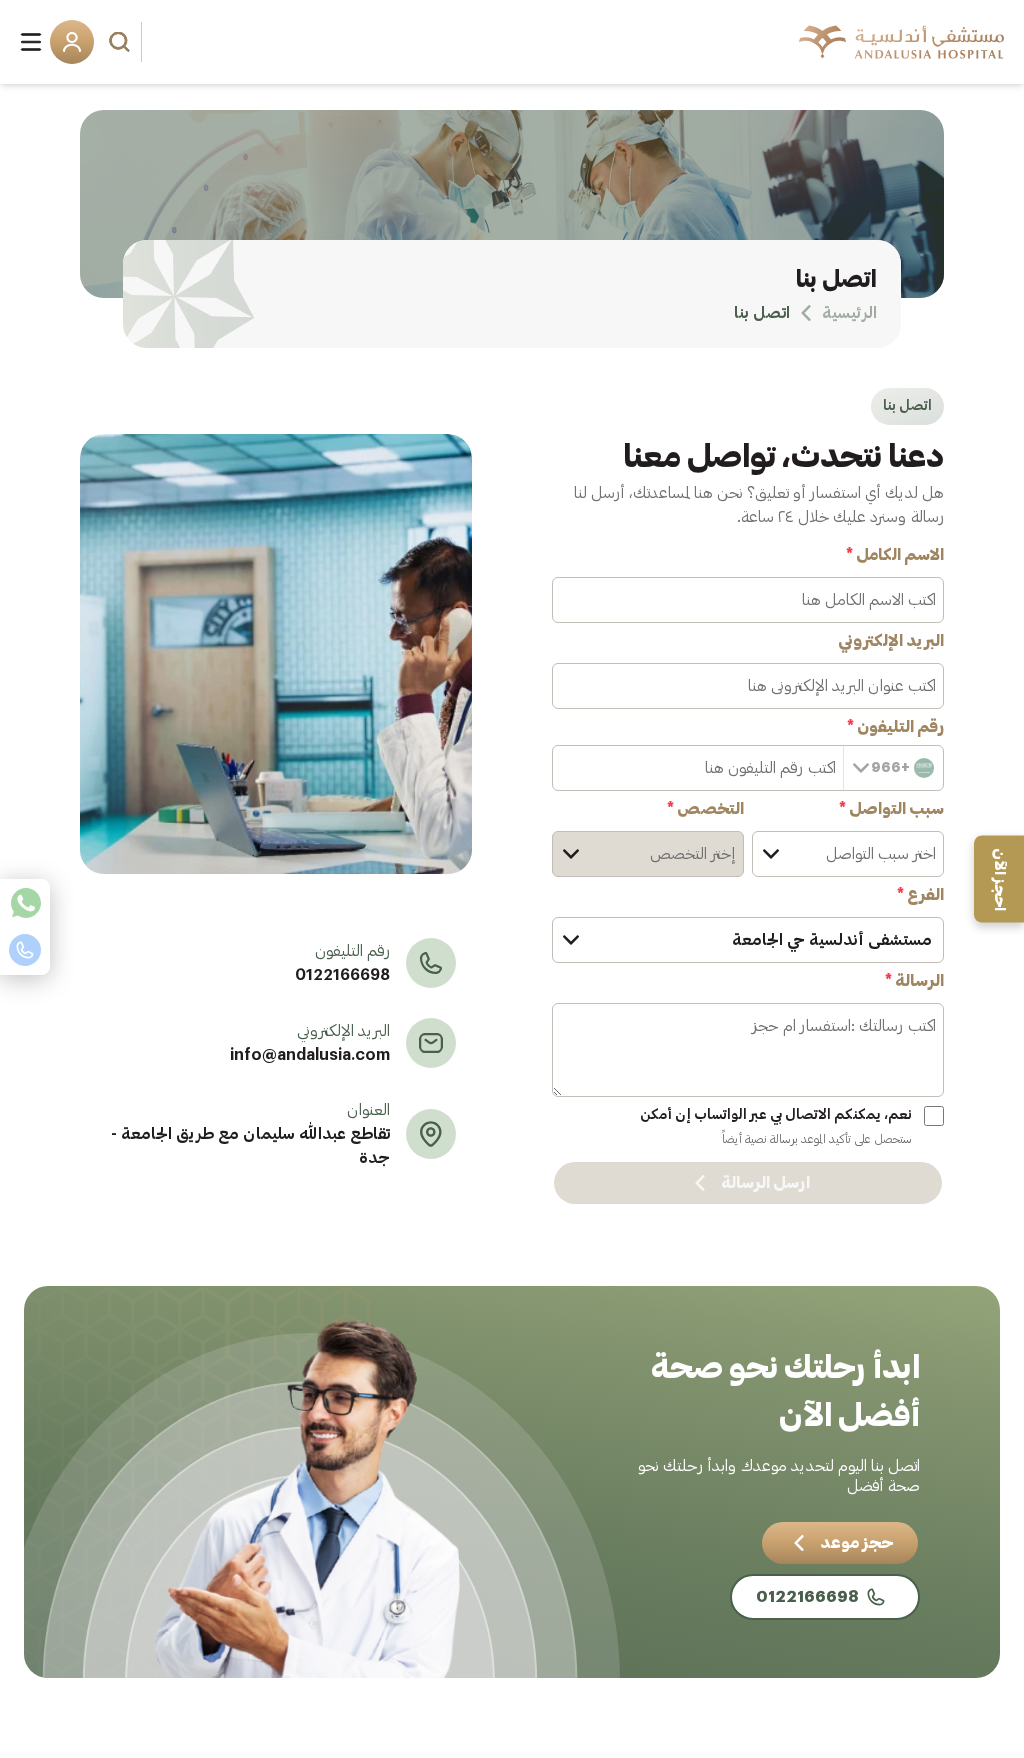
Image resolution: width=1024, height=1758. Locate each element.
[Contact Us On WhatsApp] (25, 903)
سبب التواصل (891, 809)
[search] (122, 42)
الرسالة (914, 981)
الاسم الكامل (895, 555)
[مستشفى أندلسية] (901, 42)
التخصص (705, 809)
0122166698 (342, 975)
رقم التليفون (895, 727)
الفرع (920, 895)
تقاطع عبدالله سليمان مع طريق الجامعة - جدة (250, 1146)
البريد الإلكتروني (891, 641)
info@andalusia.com (310, 1055)
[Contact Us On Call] (25, 950)
